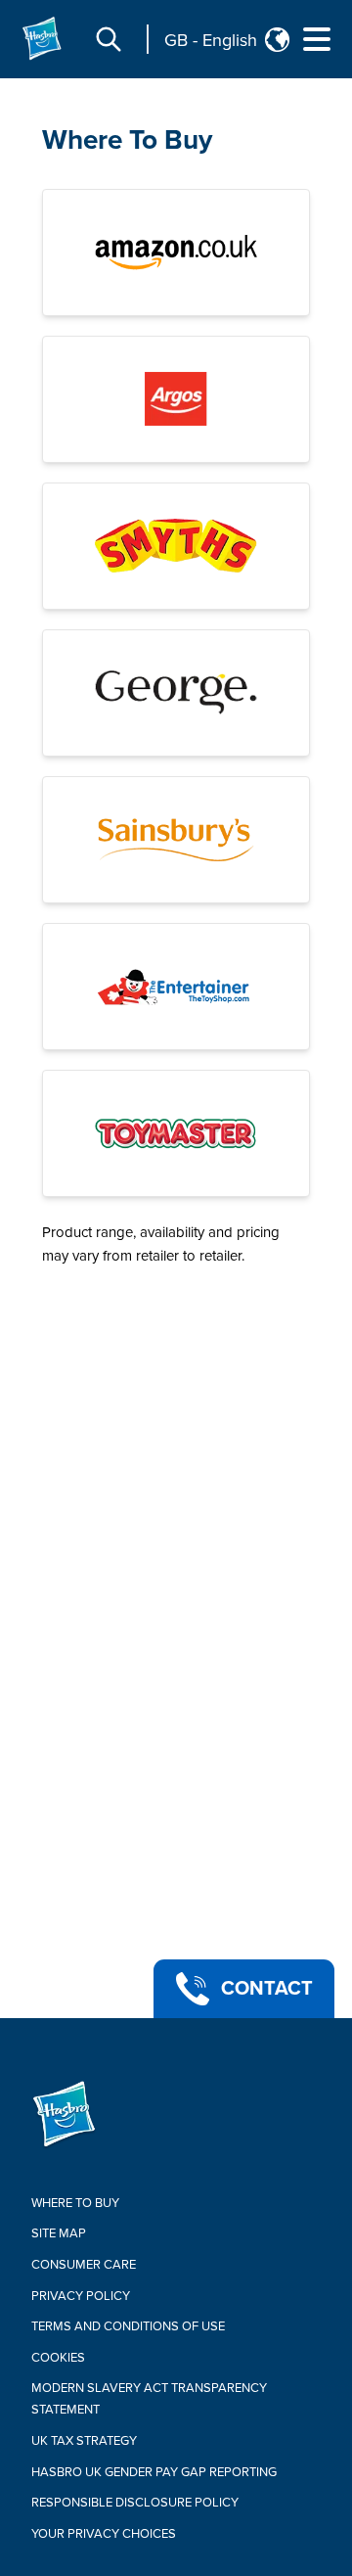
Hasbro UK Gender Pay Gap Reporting (154, 2472)
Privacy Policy (81, 2296)
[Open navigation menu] (317, 39)
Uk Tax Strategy (84, 2441)
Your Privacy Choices (104, 2534)
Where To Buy (127, 140)
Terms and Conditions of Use (128, 2326)
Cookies (58, 2358)
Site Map (59, 2233)
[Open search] (109, 39)
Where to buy (75, 2203)
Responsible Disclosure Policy (135, 2503)
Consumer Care (84, 2265)
